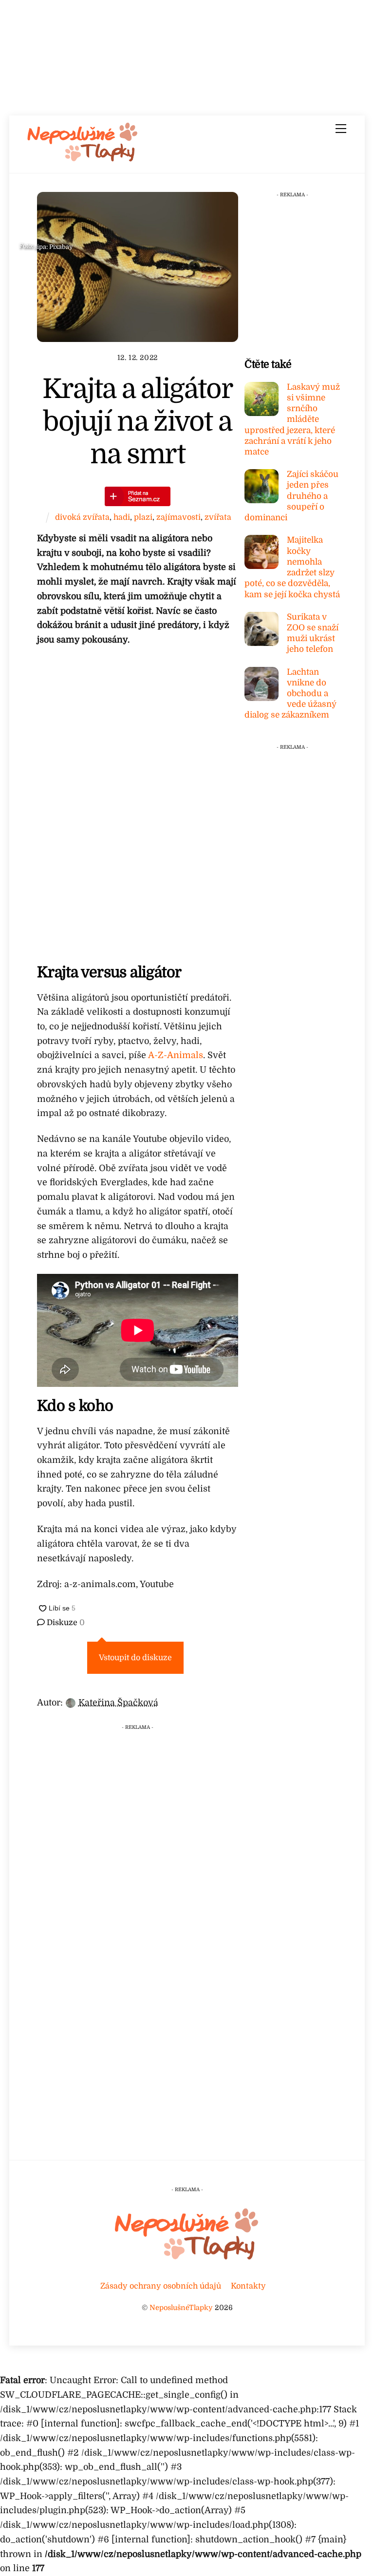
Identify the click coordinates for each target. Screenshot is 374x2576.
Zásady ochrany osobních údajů (161, 2286)
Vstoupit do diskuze (135, 1658)
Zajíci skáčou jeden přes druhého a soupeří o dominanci (291, 496)
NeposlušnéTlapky (181, 2308)
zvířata (218, 517)
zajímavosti (178, 517)
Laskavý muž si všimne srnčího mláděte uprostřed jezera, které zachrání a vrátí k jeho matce (292, 419)
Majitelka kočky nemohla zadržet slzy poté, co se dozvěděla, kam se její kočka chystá (292, 567)
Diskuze (65, 1623)
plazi (143, 517)
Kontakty (248, 2286)
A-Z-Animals (176, 1055)
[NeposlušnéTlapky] (83, 159)
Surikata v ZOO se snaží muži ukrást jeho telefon (313, 633)
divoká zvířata (82, 517)
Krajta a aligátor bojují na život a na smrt (138, 422)
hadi (122, 517)
